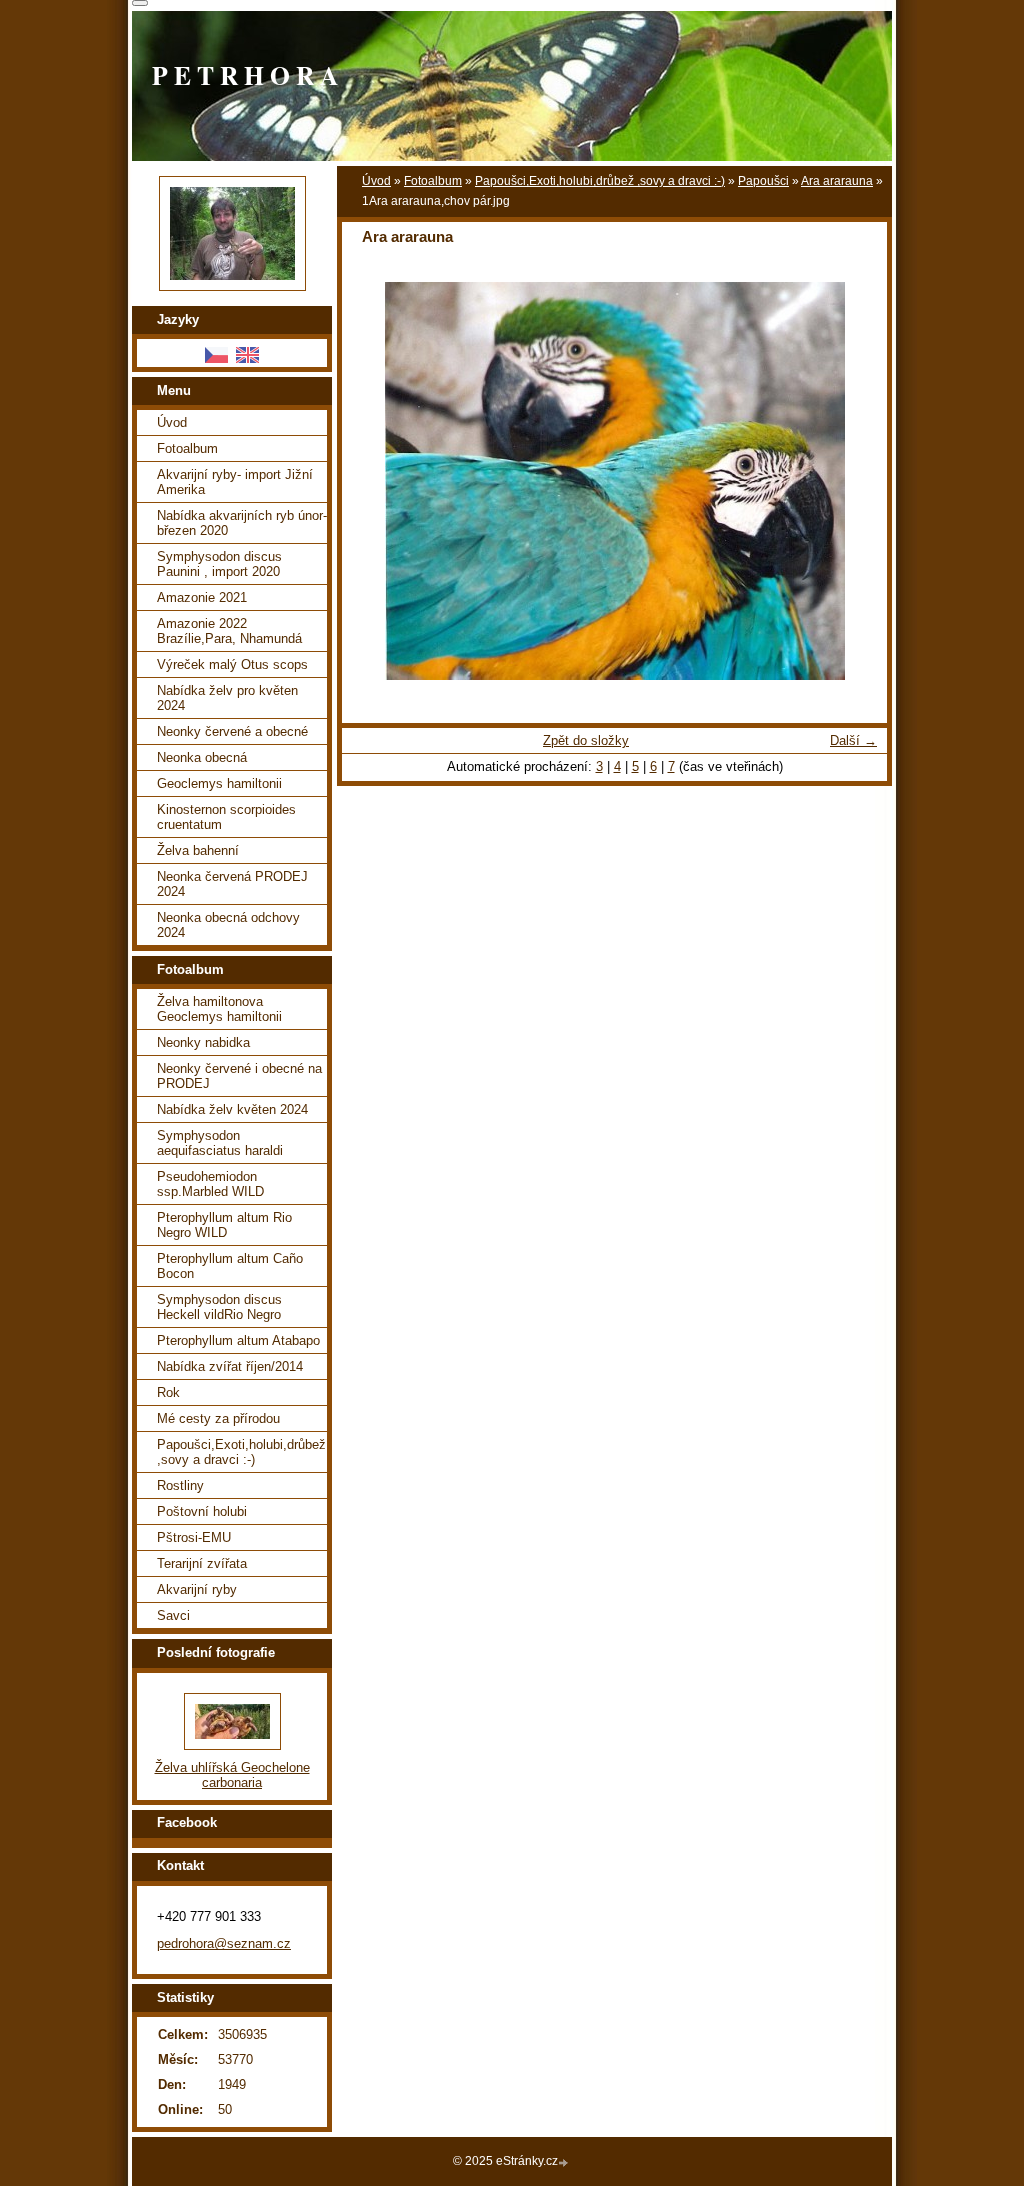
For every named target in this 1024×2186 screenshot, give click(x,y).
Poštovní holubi (202, 1511)
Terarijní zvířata (202, 1563)
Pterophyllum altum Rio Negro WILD (224, 1225)
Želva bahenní (198, 850)
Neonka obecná (202, 757)
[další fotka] (854, 481)
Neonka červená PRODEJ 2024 (232, 884)
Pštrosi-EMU (194, 1537)
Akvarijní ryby (197, 1589)
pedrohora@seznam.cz (224, 1943)
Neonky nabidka (203, 1042)
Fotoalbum (433, 181)
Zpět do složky (586, 740)
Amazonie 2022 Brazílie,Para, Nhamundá (229, 631)
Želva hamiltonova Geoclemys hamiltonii (219, 1009)
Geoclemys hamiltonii (219, 783)
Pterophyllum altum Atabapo (238, 1340)
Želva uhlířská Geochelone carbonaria (232, 1775)
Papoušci (763, 181)
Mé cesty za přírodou (218, 1418)
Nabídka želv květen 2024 (232, 1109)
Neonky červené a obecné (232, 731)
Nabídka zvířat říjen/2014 (230, 1366)
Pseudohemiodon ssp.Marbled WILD (210, 1184)
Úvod (376, 181)
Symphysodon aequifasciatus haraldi (220, 1143)
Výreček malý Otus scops (232, 664)
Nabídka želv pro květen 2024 (227, 698)
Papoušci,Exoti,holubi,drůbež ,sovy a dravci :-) (600, 181)
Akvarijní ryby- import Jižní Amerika (235, 482)
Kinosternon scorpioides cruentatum (226, 817)
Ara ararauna (837, 181)
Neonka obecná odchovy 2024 (228, 925)
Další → (853, 740)
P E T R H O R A (245, 75)
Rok (168, 1392)
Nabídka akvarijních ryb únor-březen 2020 (242, 523)
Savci (173, 1615)
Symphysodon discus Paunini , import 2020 (219, 564)
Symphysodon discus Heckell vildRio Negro (219, 1307)
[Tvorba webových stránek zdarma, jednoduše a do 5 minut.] (565, 2162)
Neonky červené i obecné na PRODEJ (239, 1076)
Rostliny (180, 1485)
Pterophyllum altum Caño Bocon (230, 1266)
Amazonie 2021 (202, 597)
